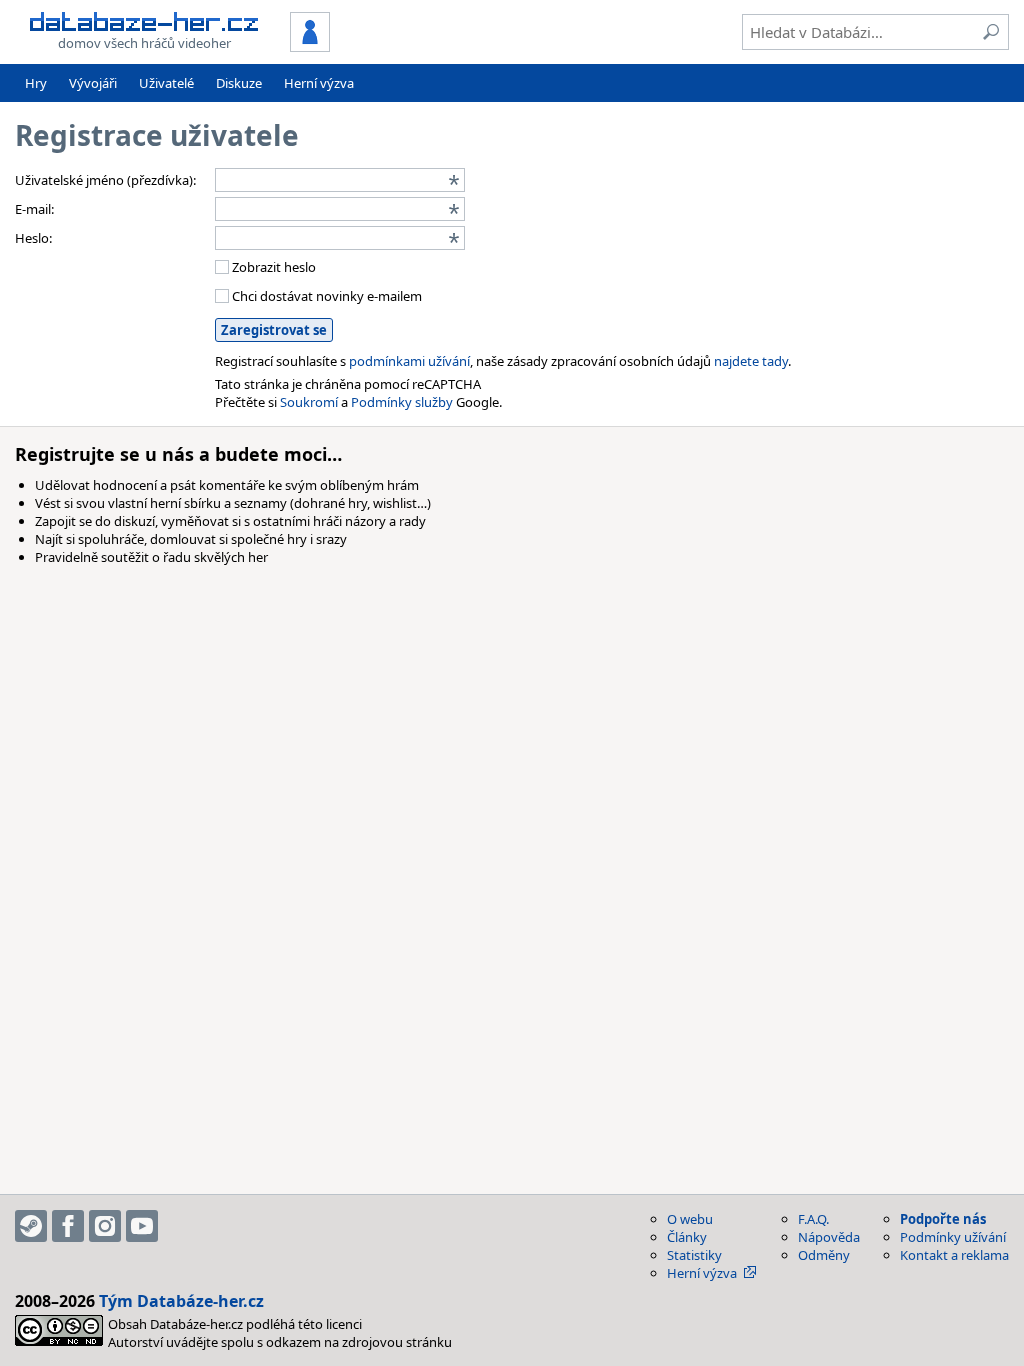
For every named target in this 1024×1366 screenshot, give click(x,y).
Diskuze (239, 83)
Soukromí (309, 402)
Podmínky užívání (953, 1237)
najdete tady (751, 361)
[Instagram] (105, 1226)
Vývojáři (93, 83)
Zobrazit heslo (272, 267)
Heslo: (33, 238)
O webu (690, 1219)
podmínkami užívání (409, 361)
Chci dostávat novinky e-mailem (325, 296)
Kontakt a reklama (954, 1255)
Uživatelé (166, 83)
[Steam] (31, 1226)
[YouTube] (142, 1226)
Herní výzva (319, 83)
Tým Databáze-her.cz (181, 1301)
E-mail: (34, 209)
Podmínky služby (402, 402)
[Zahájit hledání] (991, 32)
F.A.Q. (813, 1219)
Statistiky (694, 1255)
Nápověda (829, 1237)
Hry (36, 83)
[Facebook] (68, 1226)
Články (687, 1237)
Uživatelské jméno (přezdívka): (105, 180)
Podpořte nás (943, 1219)
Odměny (824, 1255)
